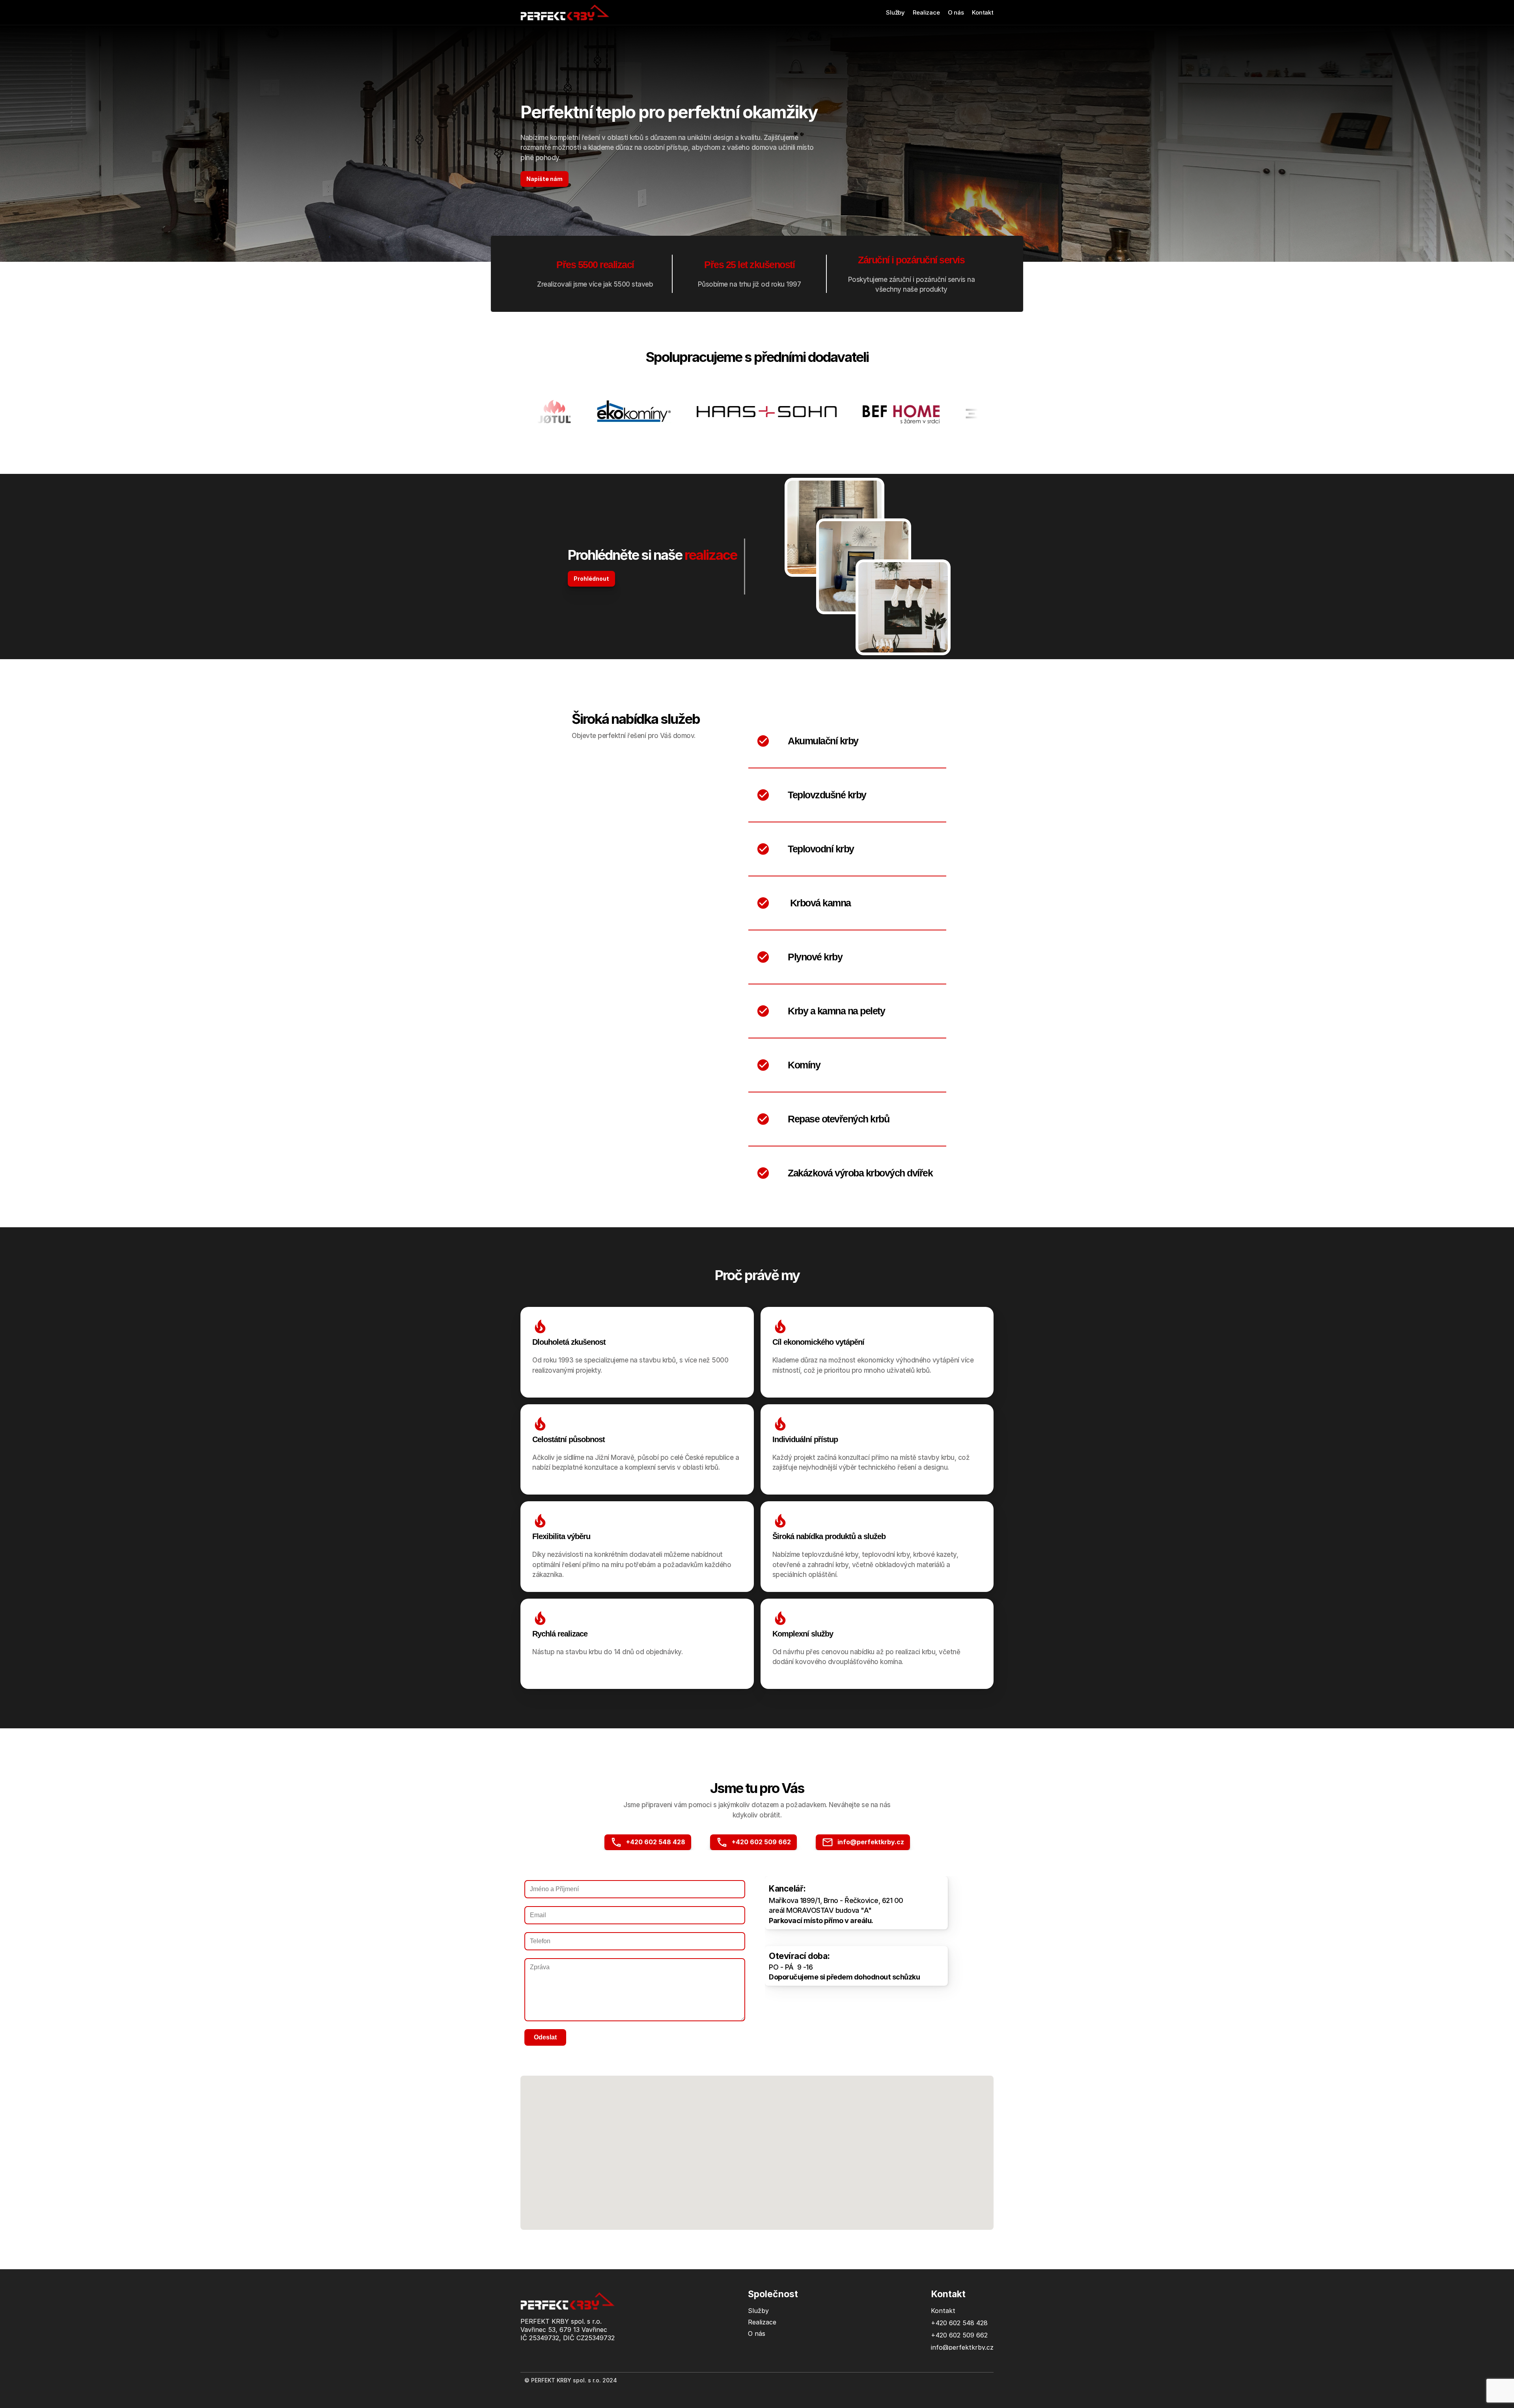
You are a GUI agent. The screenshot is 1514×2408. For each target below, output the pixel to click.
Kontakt (983, 12)
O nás (956, 12)
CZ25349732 (596, 2338)
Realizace (926, 12)
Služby (895, 12)
